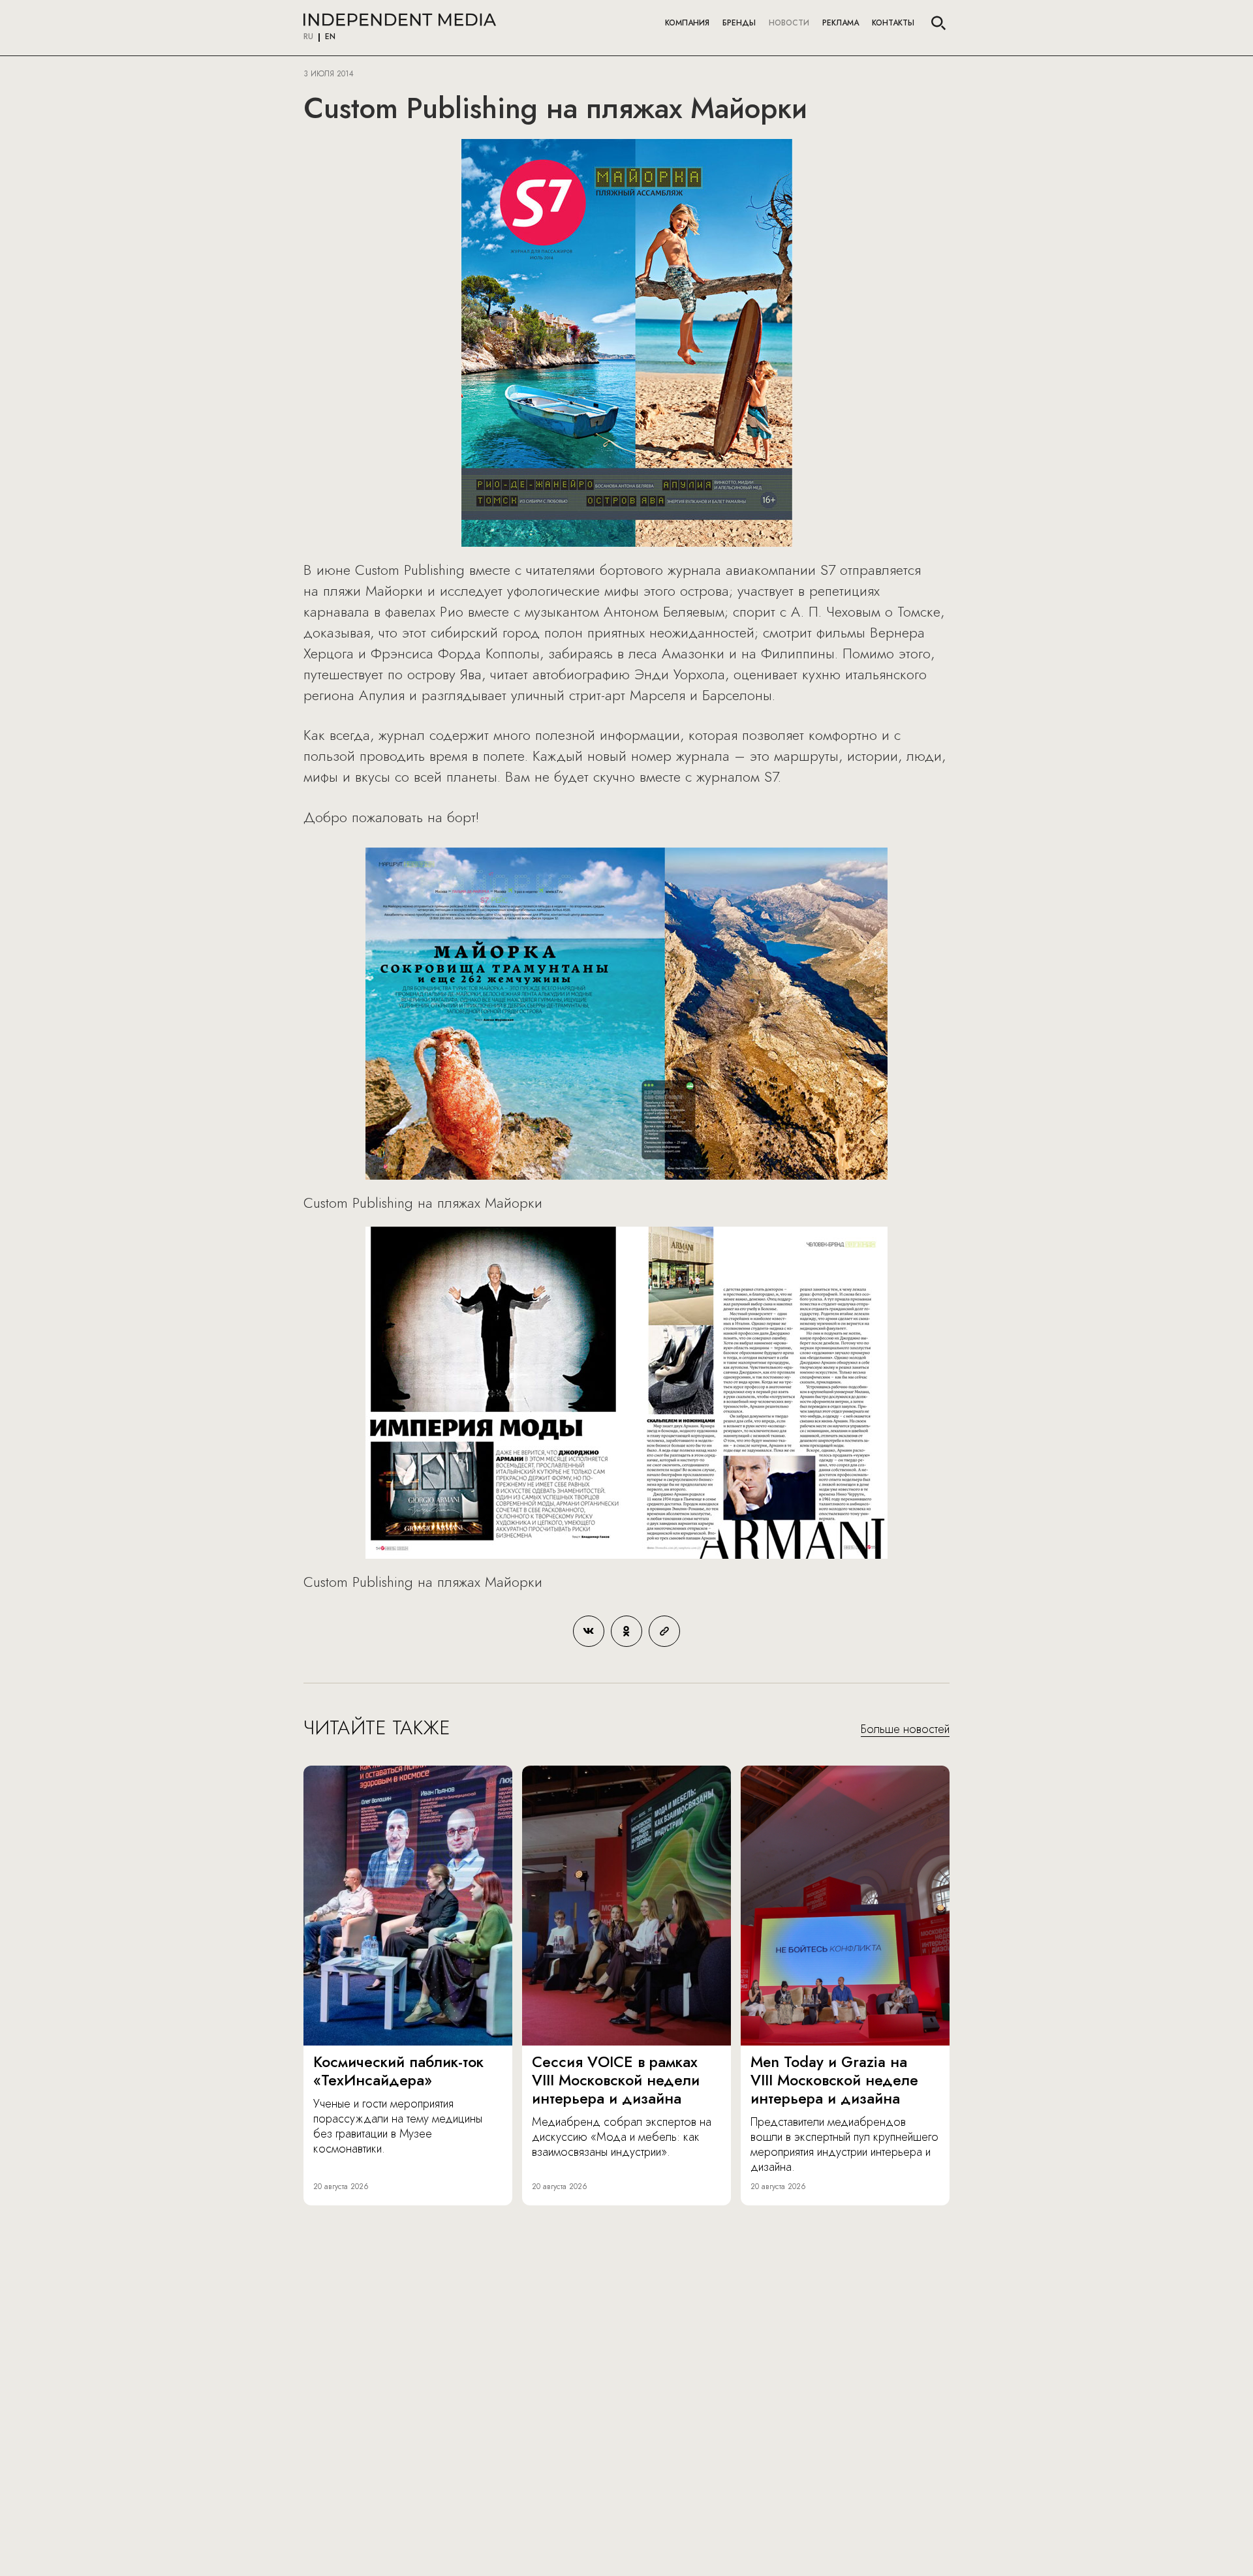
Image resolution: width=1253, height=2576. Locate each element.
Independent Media (400, 20)
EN (330, 37)
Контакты (893, 23)
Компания (687, 23)
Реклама (841, 23)
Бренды (739, 23)
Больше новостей (905, 1730)
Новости (789, 23)
